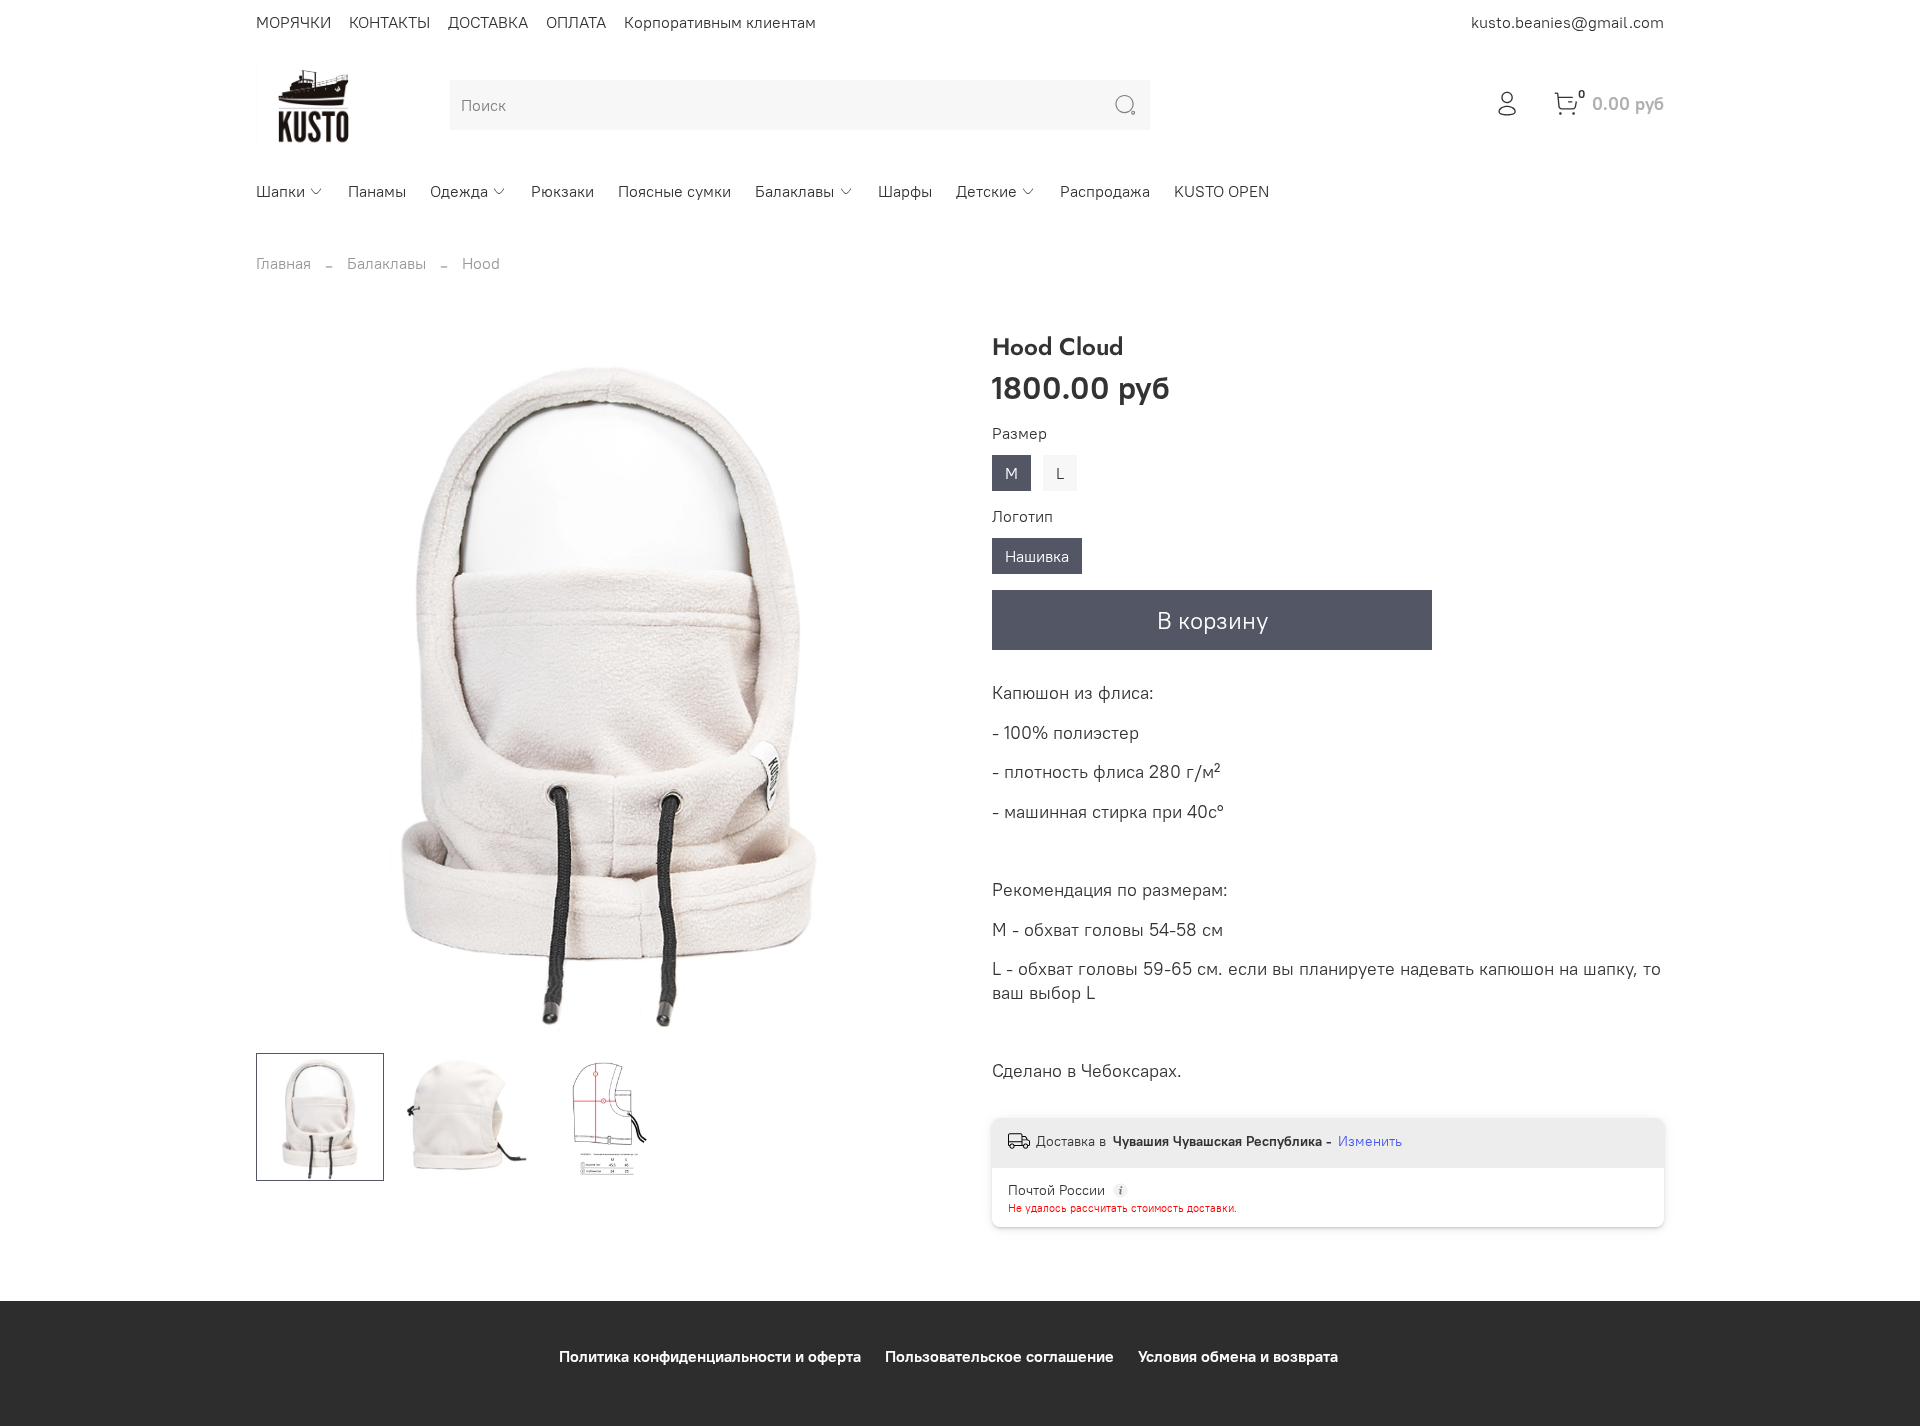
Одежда (459, 191)
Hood (481, 263)
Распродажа (1105, 191)
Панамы (377, 191)
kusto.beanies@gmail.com (1567, 22)
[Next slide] (928, 685)
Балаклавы (794, 191)
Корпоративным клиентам (720, 22)
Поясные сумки (674, 191)
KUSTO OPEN (1221, 191)
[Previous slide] (288, 685)
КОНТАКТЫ (389, 22)
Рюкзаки (562, 191)
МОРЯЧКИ (293, 22)
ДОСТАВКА (488, 22)
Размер (1019, 433)
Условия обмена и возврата (1238, 1356)
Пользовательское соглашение (999, 1356)
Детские (986, 191)
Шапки (280, 191)
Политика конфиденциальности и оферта (710, 1356)
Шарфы (905, 191)
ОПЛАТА (576, 22)
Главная (283, 263)
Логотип (1022, 516)
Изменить (1370, 1141)
